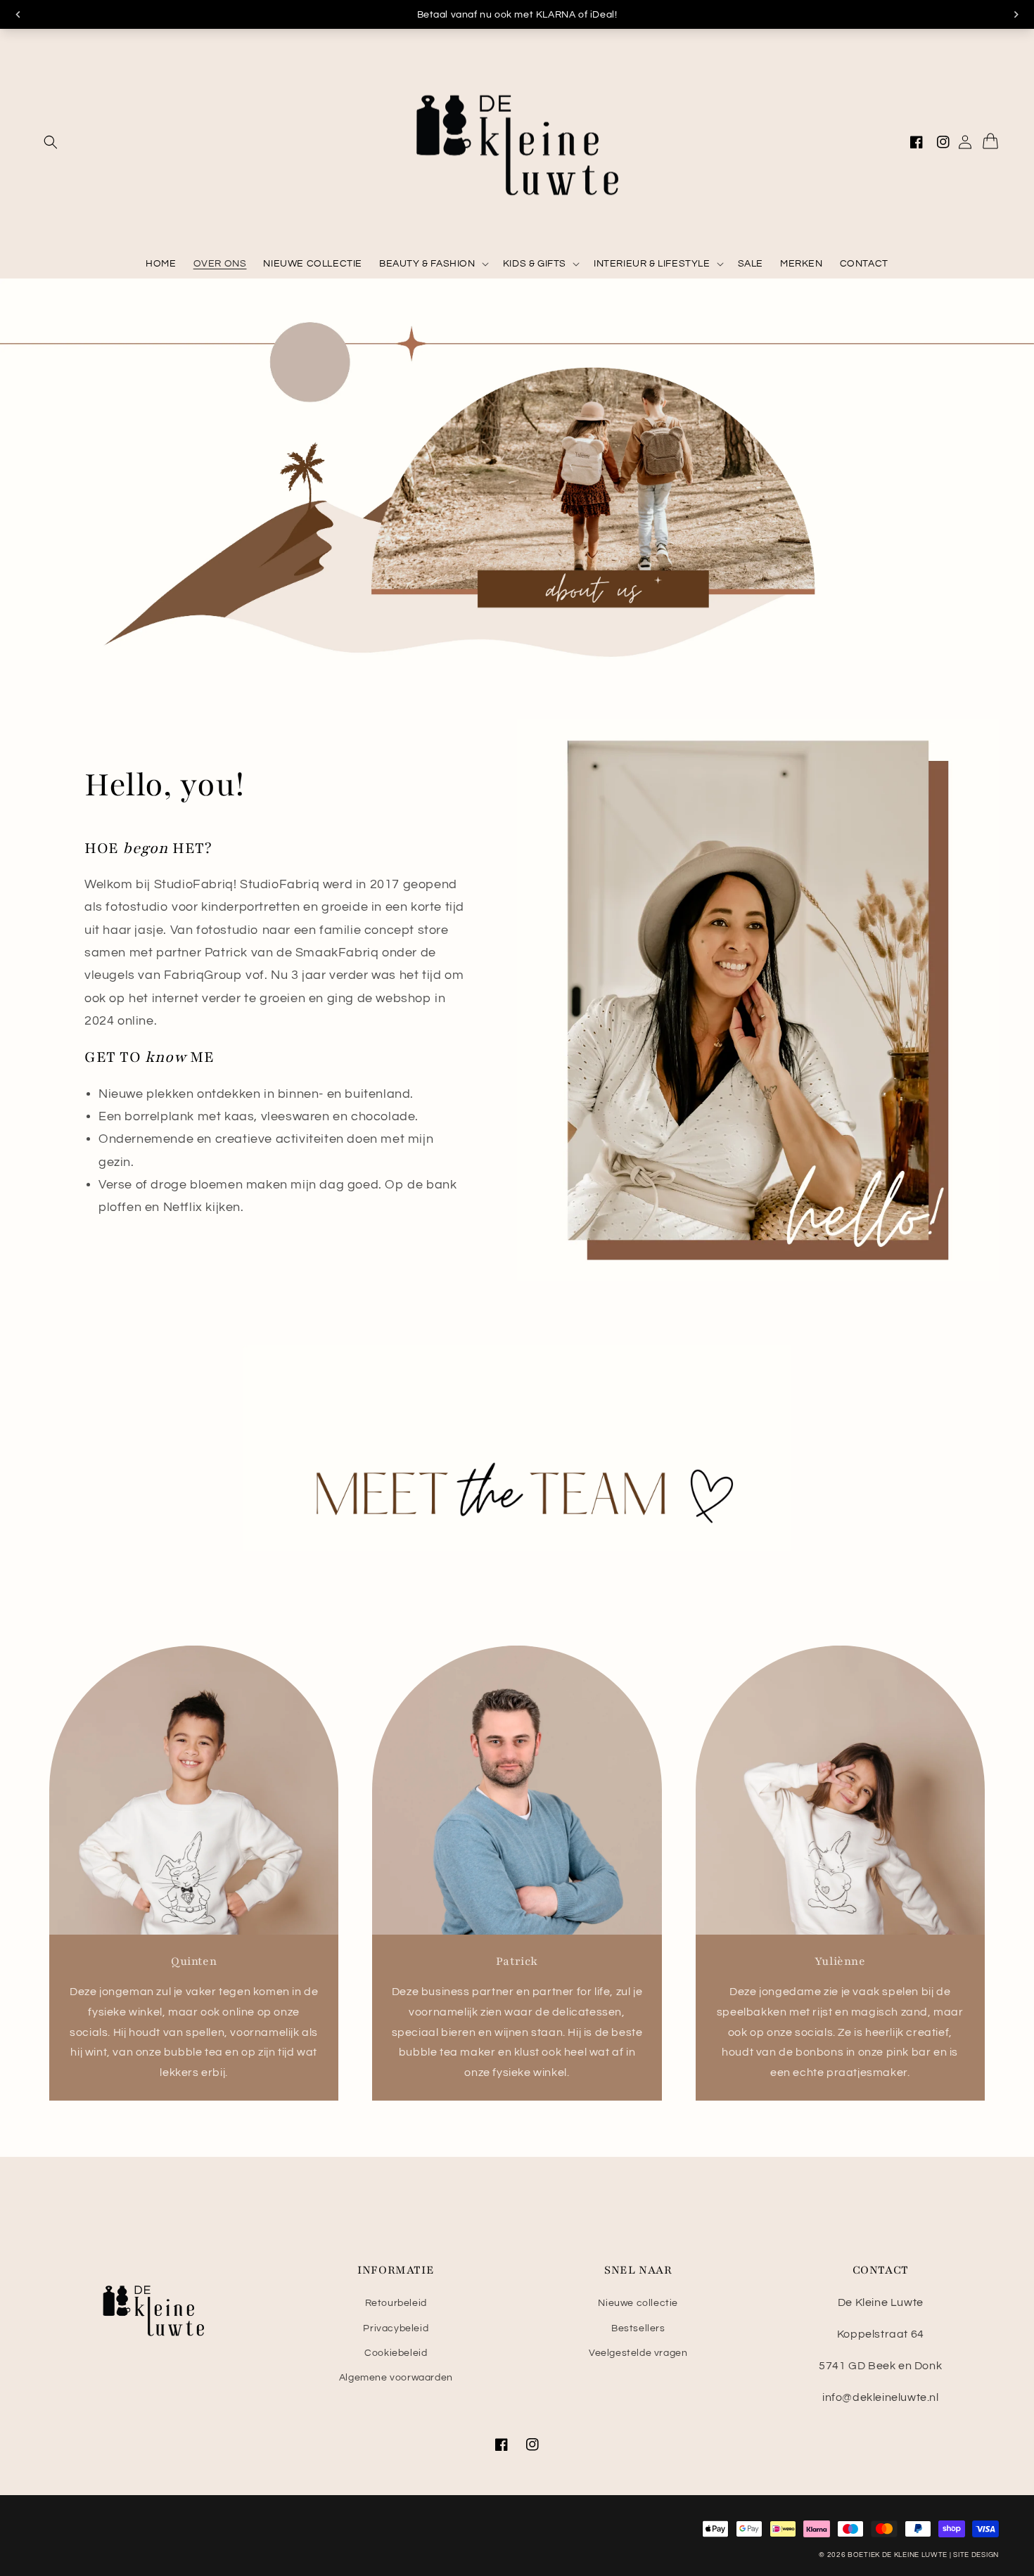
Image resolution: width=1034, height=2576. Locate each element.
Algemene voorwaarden (396, 2378)
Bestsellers (638, 2328)
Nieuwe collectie (638, 2303)
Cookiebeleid (396, 2353)
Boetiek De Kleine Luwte (898, 2555)
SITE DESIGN (976, 2555)
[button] (51, 142)
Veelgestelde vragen (638, 2353)
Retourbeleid (396, 2303)
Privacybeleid (396, 2328)
